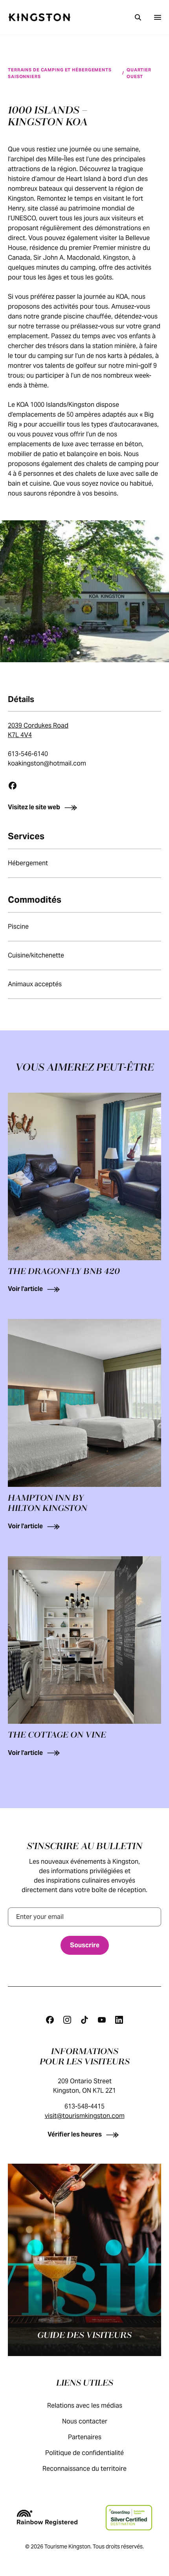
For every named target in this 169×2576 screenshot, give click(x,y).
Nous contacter (85, 2421)
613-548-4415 (84, 2106)
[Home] (39, 17)
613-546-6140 (28, 754)
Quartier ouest (139, 73)
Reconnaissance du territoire (84, 2469)
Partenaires (85, 2437)
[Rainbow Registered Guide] (47, 2518)
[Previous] (17, 582)
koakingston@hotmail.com (47, 763)
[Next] (152, 582)
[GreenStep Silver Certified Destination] (129, 2518)
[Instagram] (67, 2020)
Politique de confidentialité (84, 2453)
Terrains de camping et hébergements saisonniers (60, 73)
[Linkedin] (119, 2020)
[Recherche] (138, 17)
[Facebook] (13, 786)
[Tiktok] (84, 2020)
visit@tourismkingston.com (85, 2116)
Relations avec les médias (85, 2406)
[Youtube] (102, 2020)
